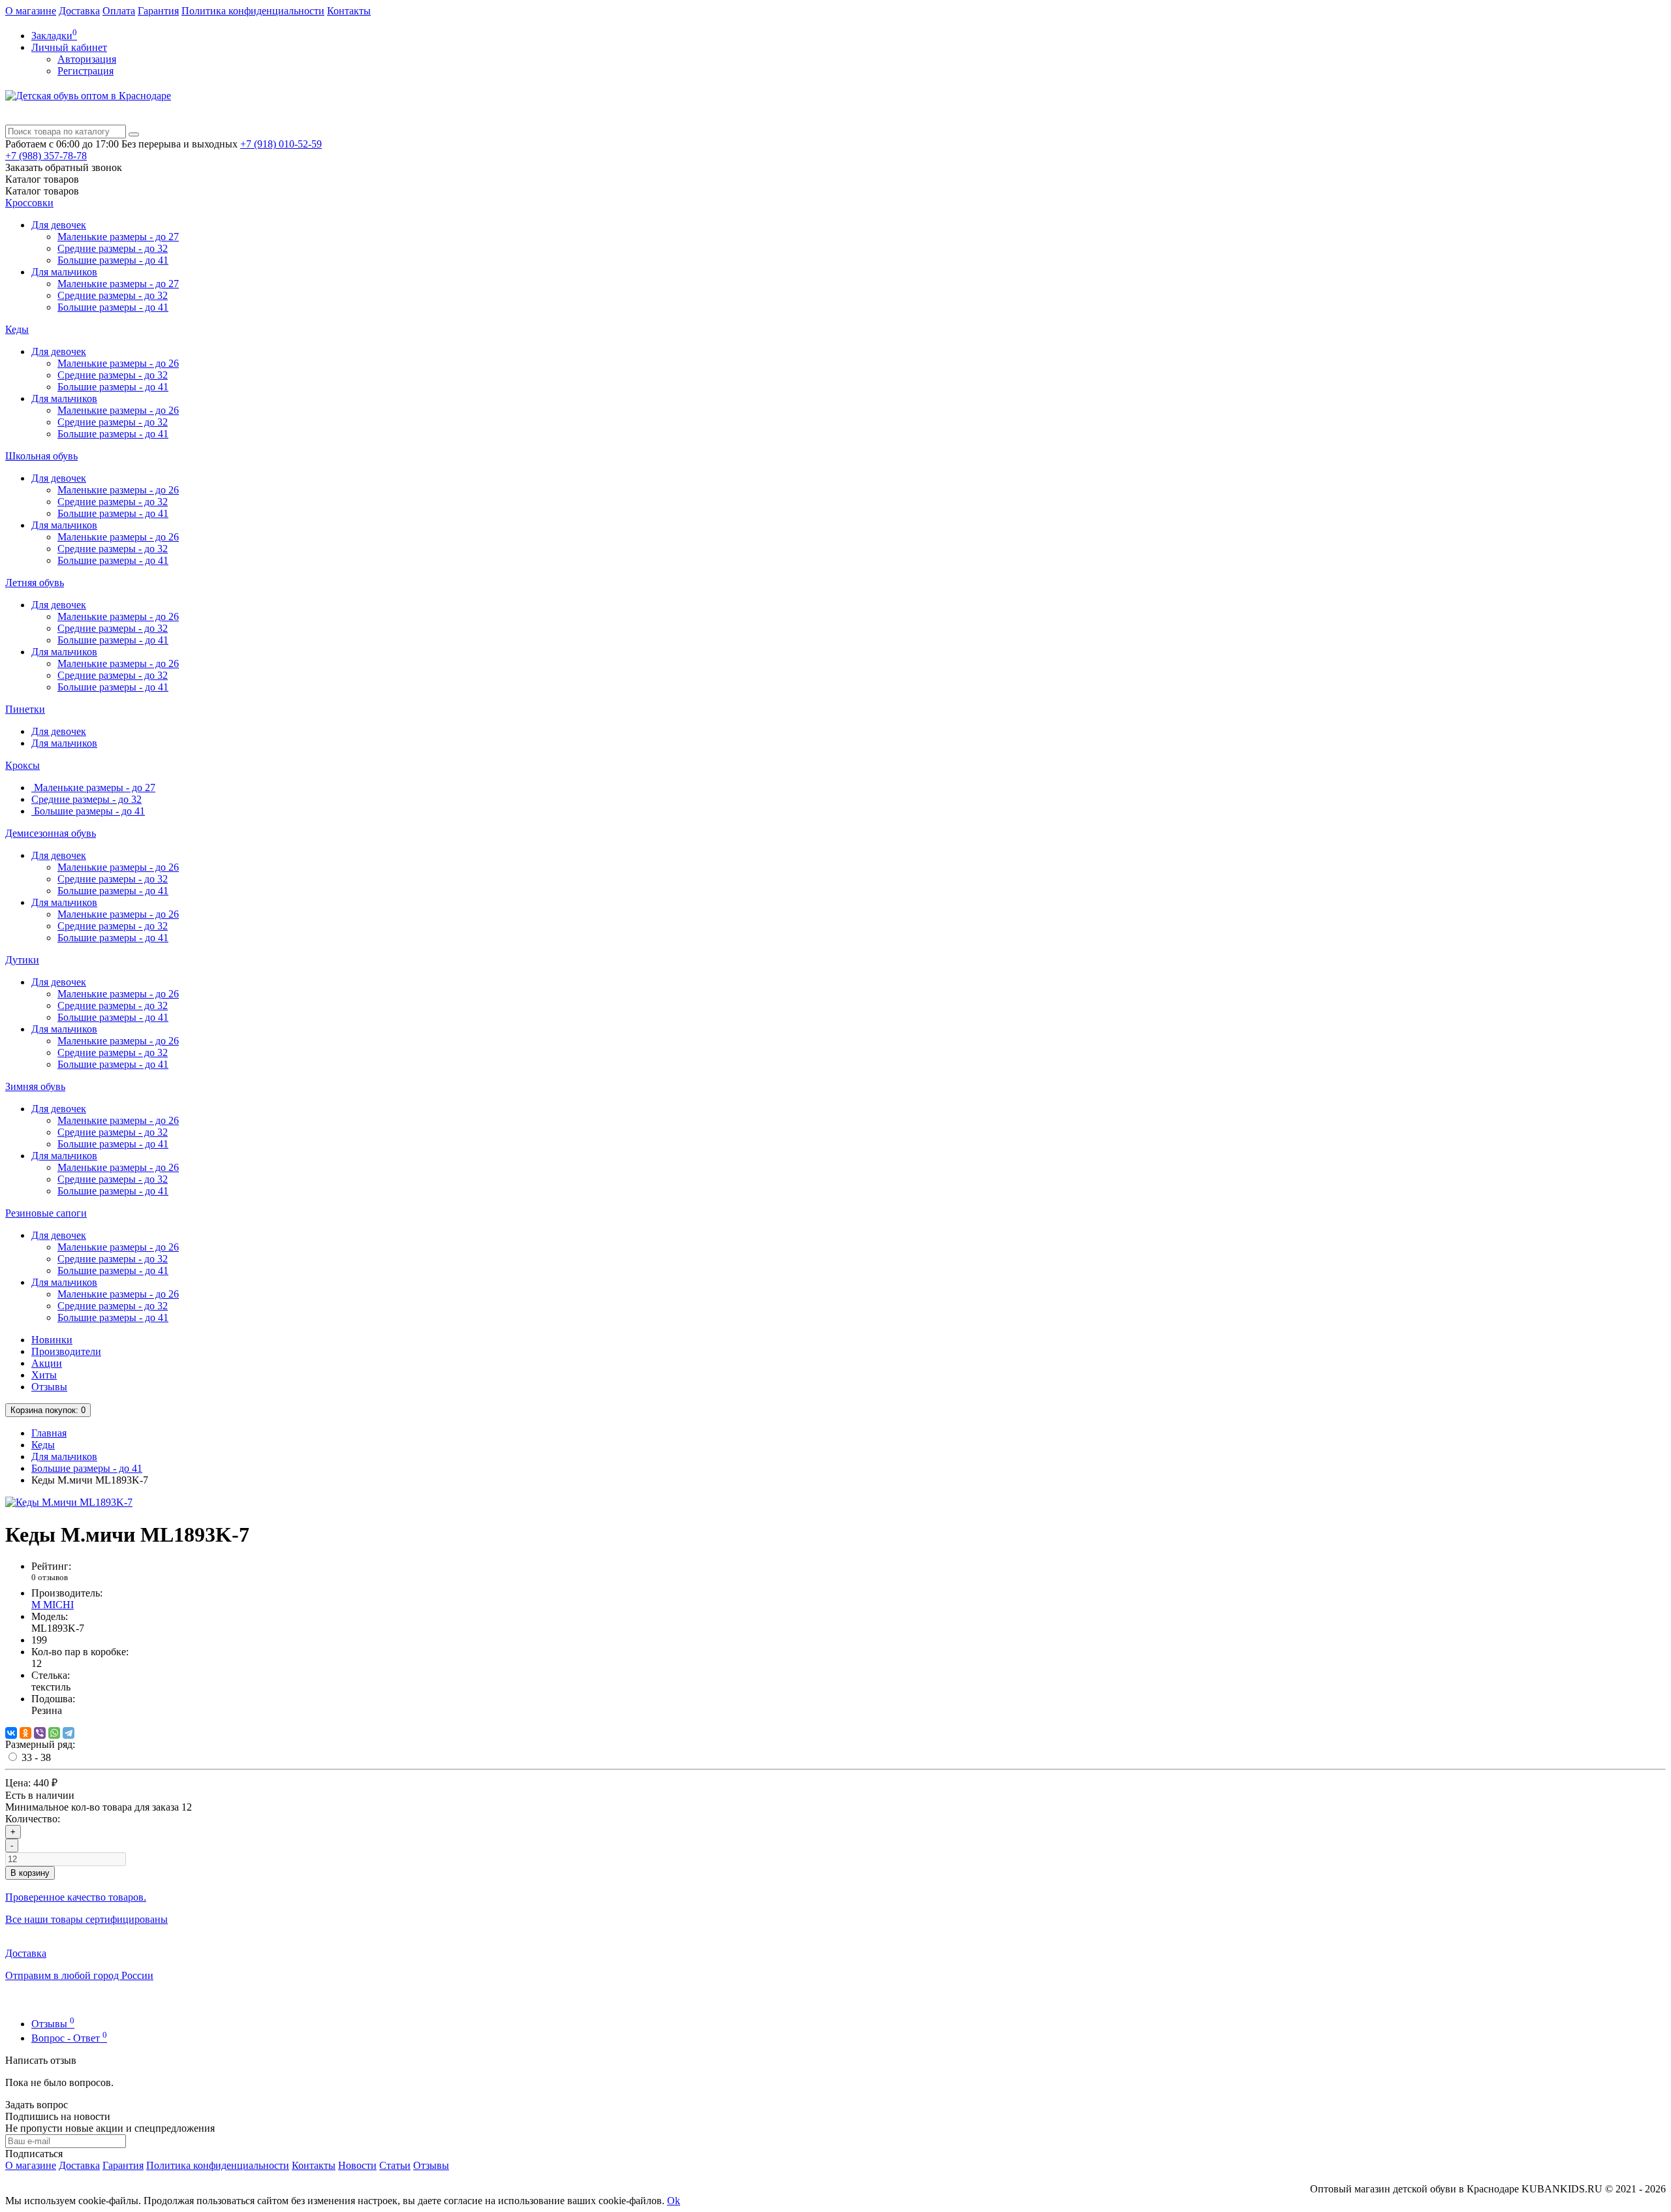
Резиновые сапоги (46, 1213)
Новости (357, 2165)
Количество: (33, 1819)
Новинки (52, 1340)
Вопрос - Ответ (69, 2038)
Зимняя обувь (35, 1086)
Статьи (395, 2165)
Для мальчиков (64, 272)
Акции (47, 1363)
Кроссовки (29, 203)
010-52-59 (281, 144)
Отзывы (49, 1387)
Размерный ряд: (40, 1744)
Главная (49, 1433)
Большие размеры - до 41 (113, 260)
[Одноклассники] (25, 1733)
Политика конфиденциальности (253, 11)
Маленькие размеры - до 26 (118, 363)
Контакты (349, 11)
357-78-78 (46, 156)
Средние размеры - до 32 (113, 248)
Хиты (44, 1375)
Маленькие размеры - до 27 (118, 237)
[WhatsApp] (54, 1733)
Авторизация (87, 59)
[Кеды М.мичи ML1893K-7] (69, 1502)
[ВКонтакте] (11, 1733)
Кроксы (23, 765)
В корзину (30, 1873)
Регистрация (86, 71)
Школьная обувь (41, 456)
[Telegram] (69, 1733)
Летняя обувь (35, 583)
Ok (674, 2201)
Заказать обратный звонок (64, 167)
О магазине (31, 11)
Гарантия (158, 11)
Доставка (79, 11)
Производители (66, 1351)
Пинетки (25, 709)
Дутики (22, 960)
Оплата (119, 11)
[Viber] (40, 1733)
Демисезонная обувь (51, 833)
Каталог (42, 191)
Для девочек (59, 225)
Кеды (17, 329)
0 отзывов (50, 1577)
